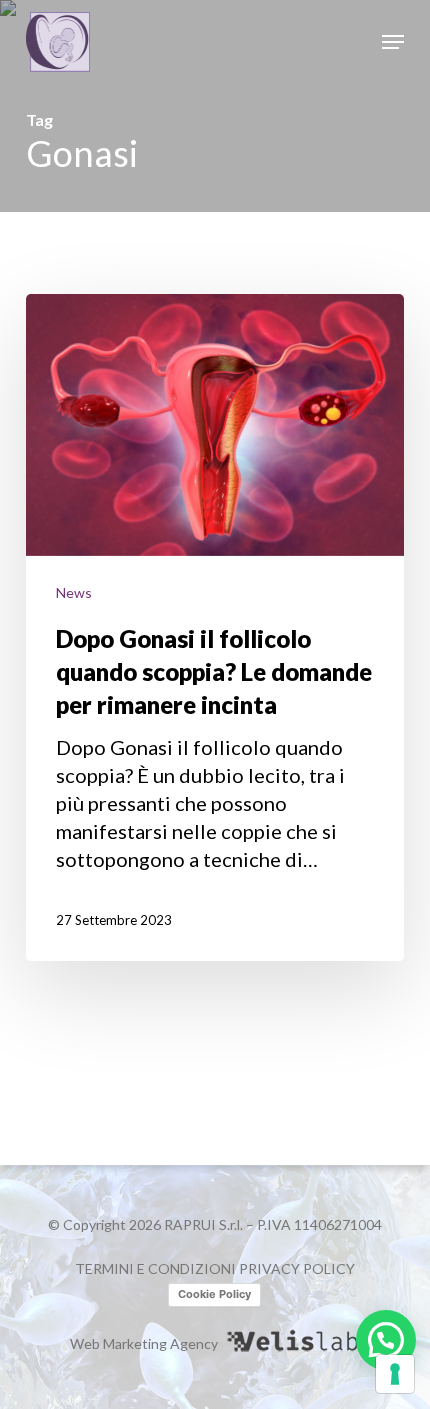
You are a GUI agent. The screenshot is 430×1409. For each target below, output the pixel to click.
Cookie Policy (214, 1294)
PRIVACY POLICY (297, 1268)
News (74, 592)
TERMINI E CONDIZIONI (155, 1268)
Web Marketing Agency (144, 1343)
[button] (393, 42)
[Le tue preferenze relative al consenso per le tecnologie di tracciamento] (395, 1374)
